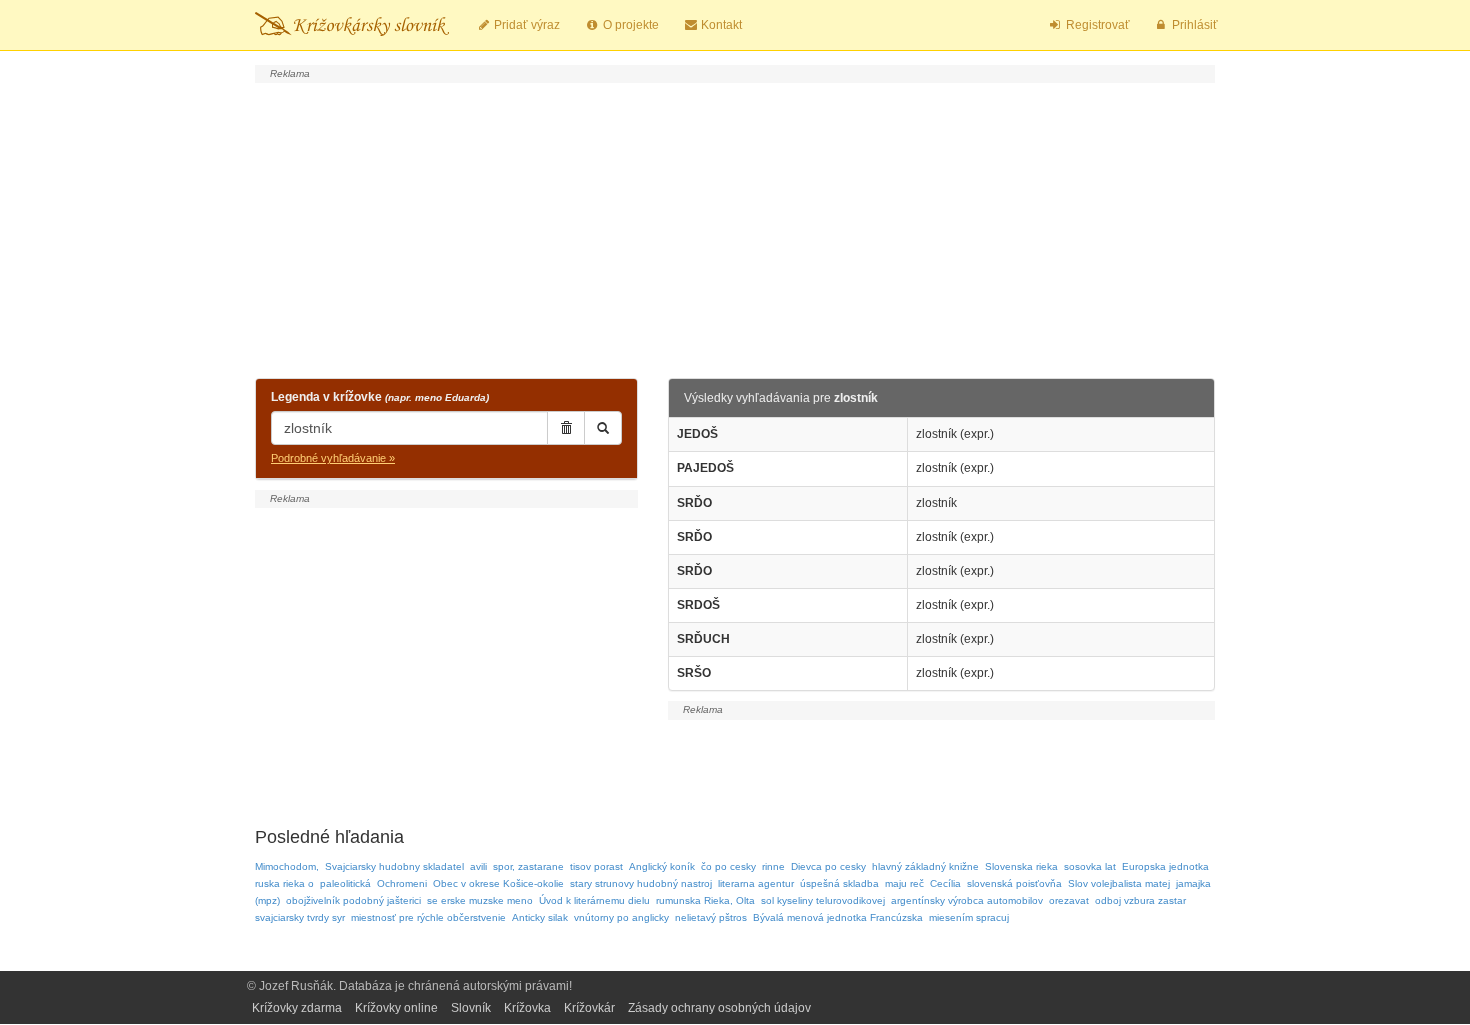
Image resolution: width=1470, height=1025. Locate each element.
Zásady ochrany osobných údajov (719, 1008)
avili (478, 866)
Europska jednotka (1165, 866)
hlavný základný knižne (925, 866)
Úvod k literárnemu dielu (594, 900)
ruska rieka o (284, 883)
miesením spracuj (969, 917)
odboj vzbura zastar (1140, 900)
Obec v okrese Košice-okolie (498, 883)
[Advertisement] (735, 228)
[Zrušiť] (566, 428)
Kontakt (720, 25)
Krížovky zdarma (297, 1008)
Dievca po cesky (828, 866)
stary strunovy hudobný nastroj (641, 883)
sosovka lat (1090, 866)
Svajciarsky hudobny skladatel (394, 866)
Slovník (471, 1008)
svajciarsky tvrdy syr (300, 917)
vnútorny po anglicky (621, 917)
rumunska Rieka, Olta (705, 900)
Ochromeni (402, 883)
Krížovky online (396, 1008)
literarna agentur (756, 883)
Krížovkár (589, 1008)
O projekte (629, 25)
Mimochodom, (287, 866)
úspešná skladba (839, 883)
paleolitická (345, 883)
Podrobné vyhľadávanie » (333, 458)
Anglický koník (662, 866)
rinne (773, 866)
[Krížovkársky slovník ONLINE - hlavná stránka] (352, 25)
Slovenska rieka (1021, 866)
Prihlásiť (1193, 25)
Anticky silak (540, 917)
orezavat (1069, 900)
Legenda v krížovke (380, 397)
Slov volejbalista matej (1119, 883)
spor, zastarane (528, 866)
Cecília (945, 883)
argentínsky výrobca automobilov (967, 900)
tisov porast (596, 866)
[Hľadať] (603, 428)
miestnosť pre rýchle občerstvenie (428, 917)
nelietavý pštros (711, 917)
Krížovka (527, 1008)
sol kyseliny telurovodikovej (823, 900)
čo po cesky (728, 866)
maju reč (904, 883)
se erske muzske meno (480, 900)
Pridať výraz (525, 25)
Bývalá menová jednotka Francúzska (838, 917)
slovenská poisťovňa (1014, 883)
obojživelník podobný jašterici (353, 900)
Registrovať (1096, 25)
